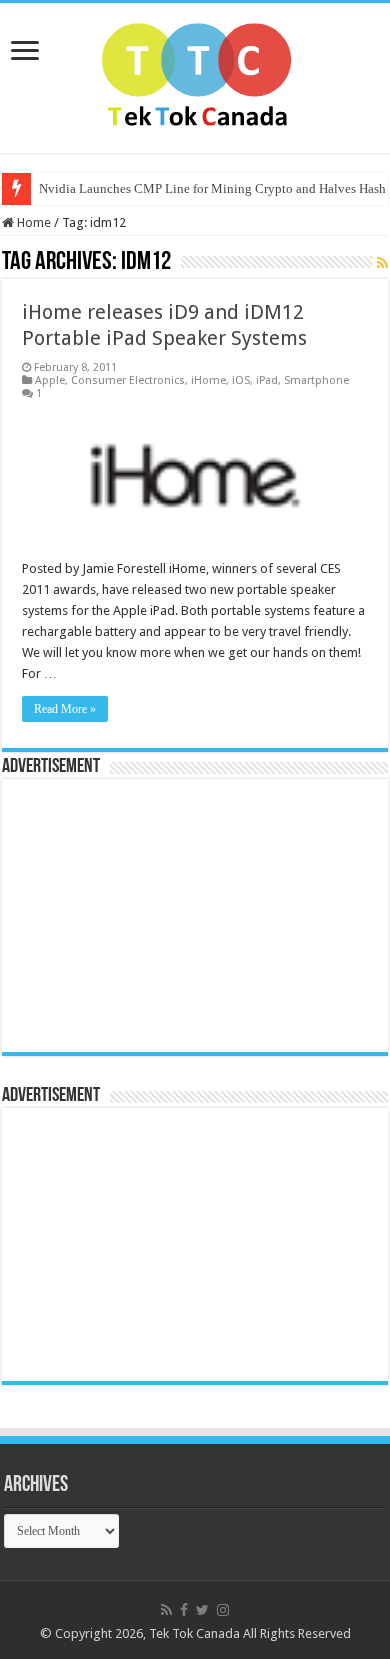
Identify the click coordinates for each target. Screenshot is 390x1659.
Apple (50, 380)
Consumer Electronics (128, 380)
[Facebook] (184, 1610)
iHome (208, 380)
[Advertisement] (137, 914)
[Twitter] (202, 1610)
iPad (267, 380)
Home (32, 222)
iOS (241, 380)
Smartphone (316, 380)
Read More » (65, 709)
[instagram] (223, 1610)
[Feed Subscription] (382, 263)
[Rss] (166, 1610)
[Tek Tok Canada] (195, 74)
